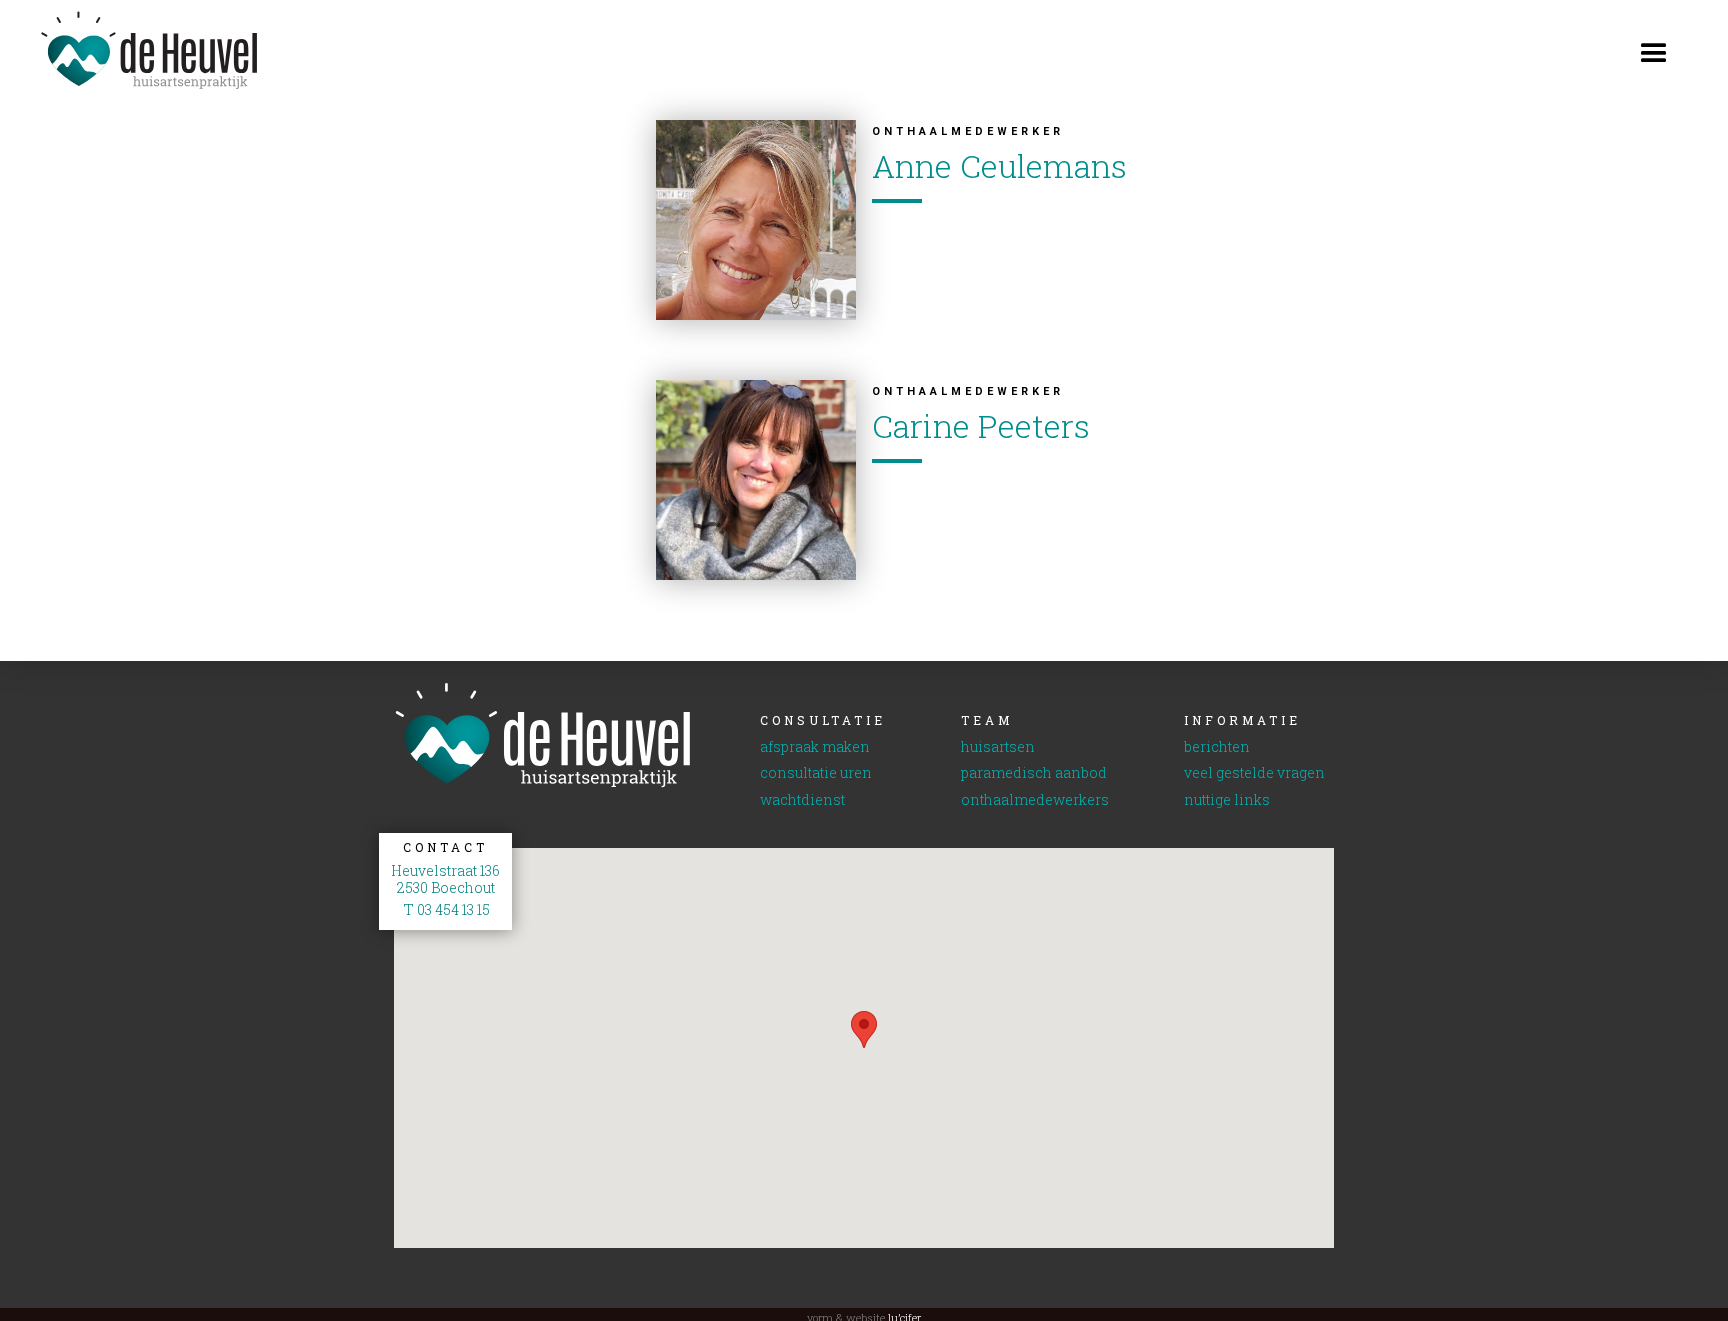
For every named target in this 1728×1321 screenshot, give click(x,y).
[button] (1654, 50)
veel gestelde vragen (1254, 773)
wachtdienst (802, 800)
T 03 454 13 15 (445, 910)
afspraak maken (815, 747)
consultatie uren (816, 773)
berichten (1217, 747)
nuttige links (1227, 800)
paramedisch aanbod (1034, 773)
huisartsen (998, 747)
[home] (130, 50)
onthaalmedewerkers (1035, 800)
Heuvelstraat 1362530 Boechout (445, 880)
